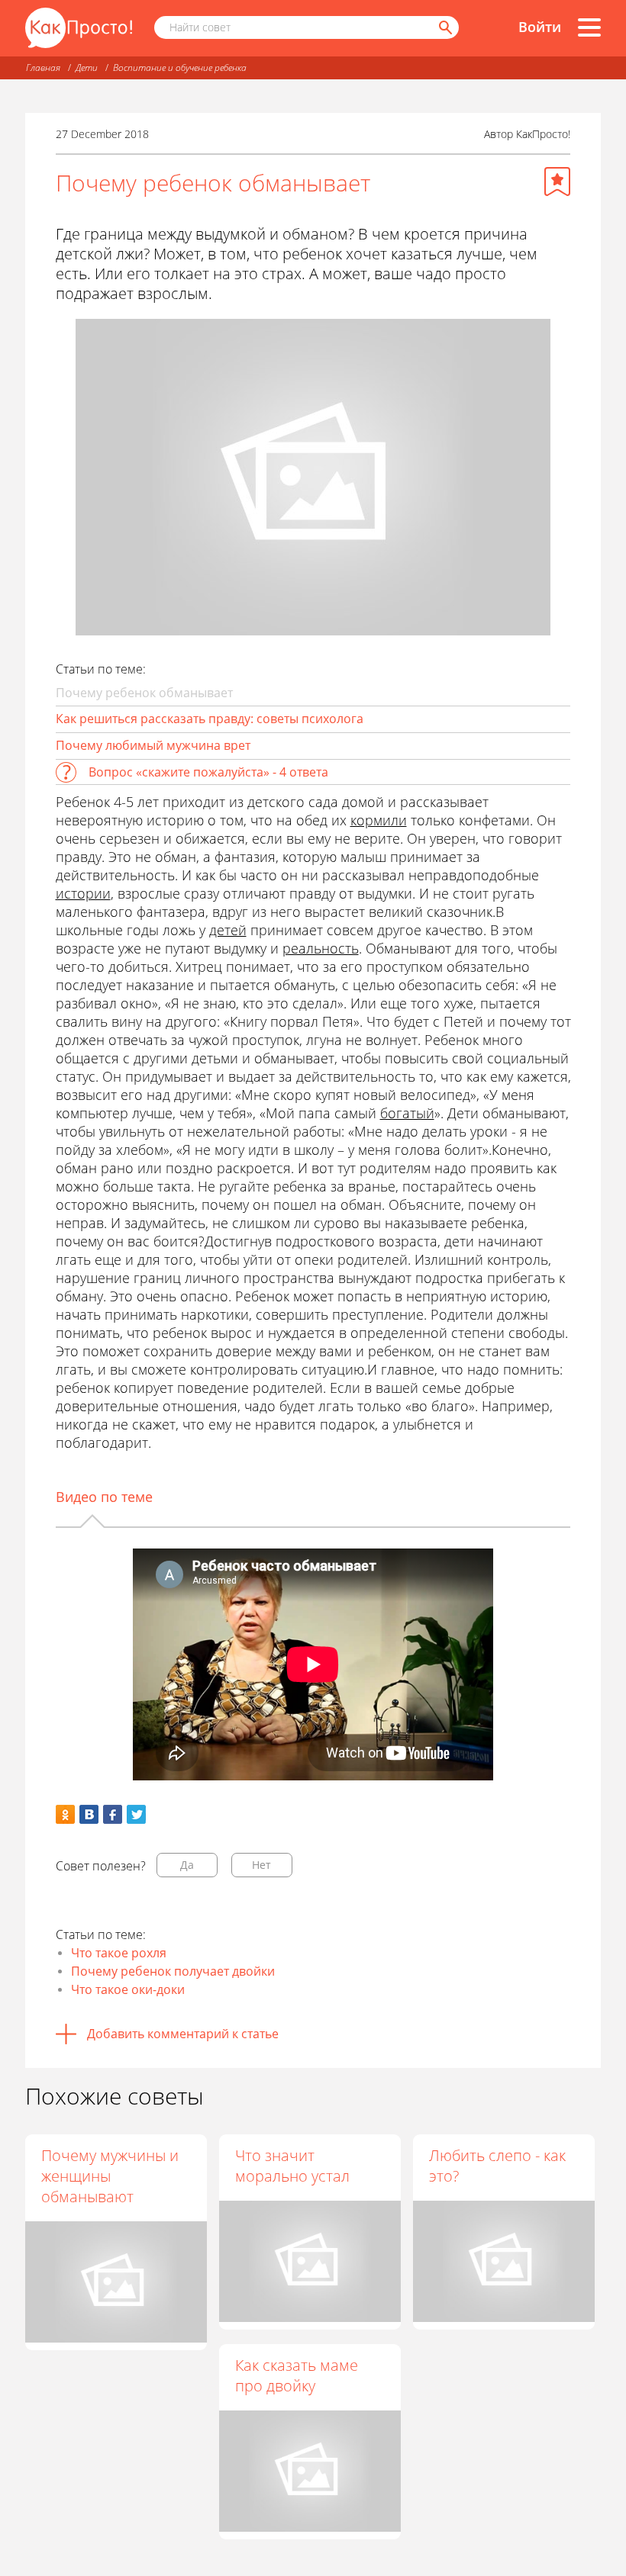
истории (83, 893)
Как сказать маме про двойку (297, 2375)
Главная (43, 68)
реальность (321, 948)
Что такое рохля (119, 1953)
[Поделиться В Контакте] (89, 1814)
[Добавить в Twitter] (136, 1814)
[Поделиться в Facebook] (113, 1814)
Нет (261, 1865)
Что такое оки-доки (128, 1989)
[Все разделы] (589, 27)
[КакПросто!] (79, 28)
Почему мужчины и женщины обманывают (110, 2176)
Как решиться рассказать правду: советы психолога (210, 719)
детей (228, 930)
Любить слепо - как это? (497, 2166)
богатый (407, 1113)
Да (187, 1865)
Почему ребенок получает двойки (173, 1971)
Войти (540, 27)
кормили (379, 820)
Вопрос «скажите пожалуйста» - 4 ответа (208, 772)
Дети (87, 68)
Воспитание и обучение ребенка (180, 68)
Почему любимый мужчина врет (153, 745)
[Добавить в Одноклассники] (65, 1814)
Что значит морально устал (292, 2166)
